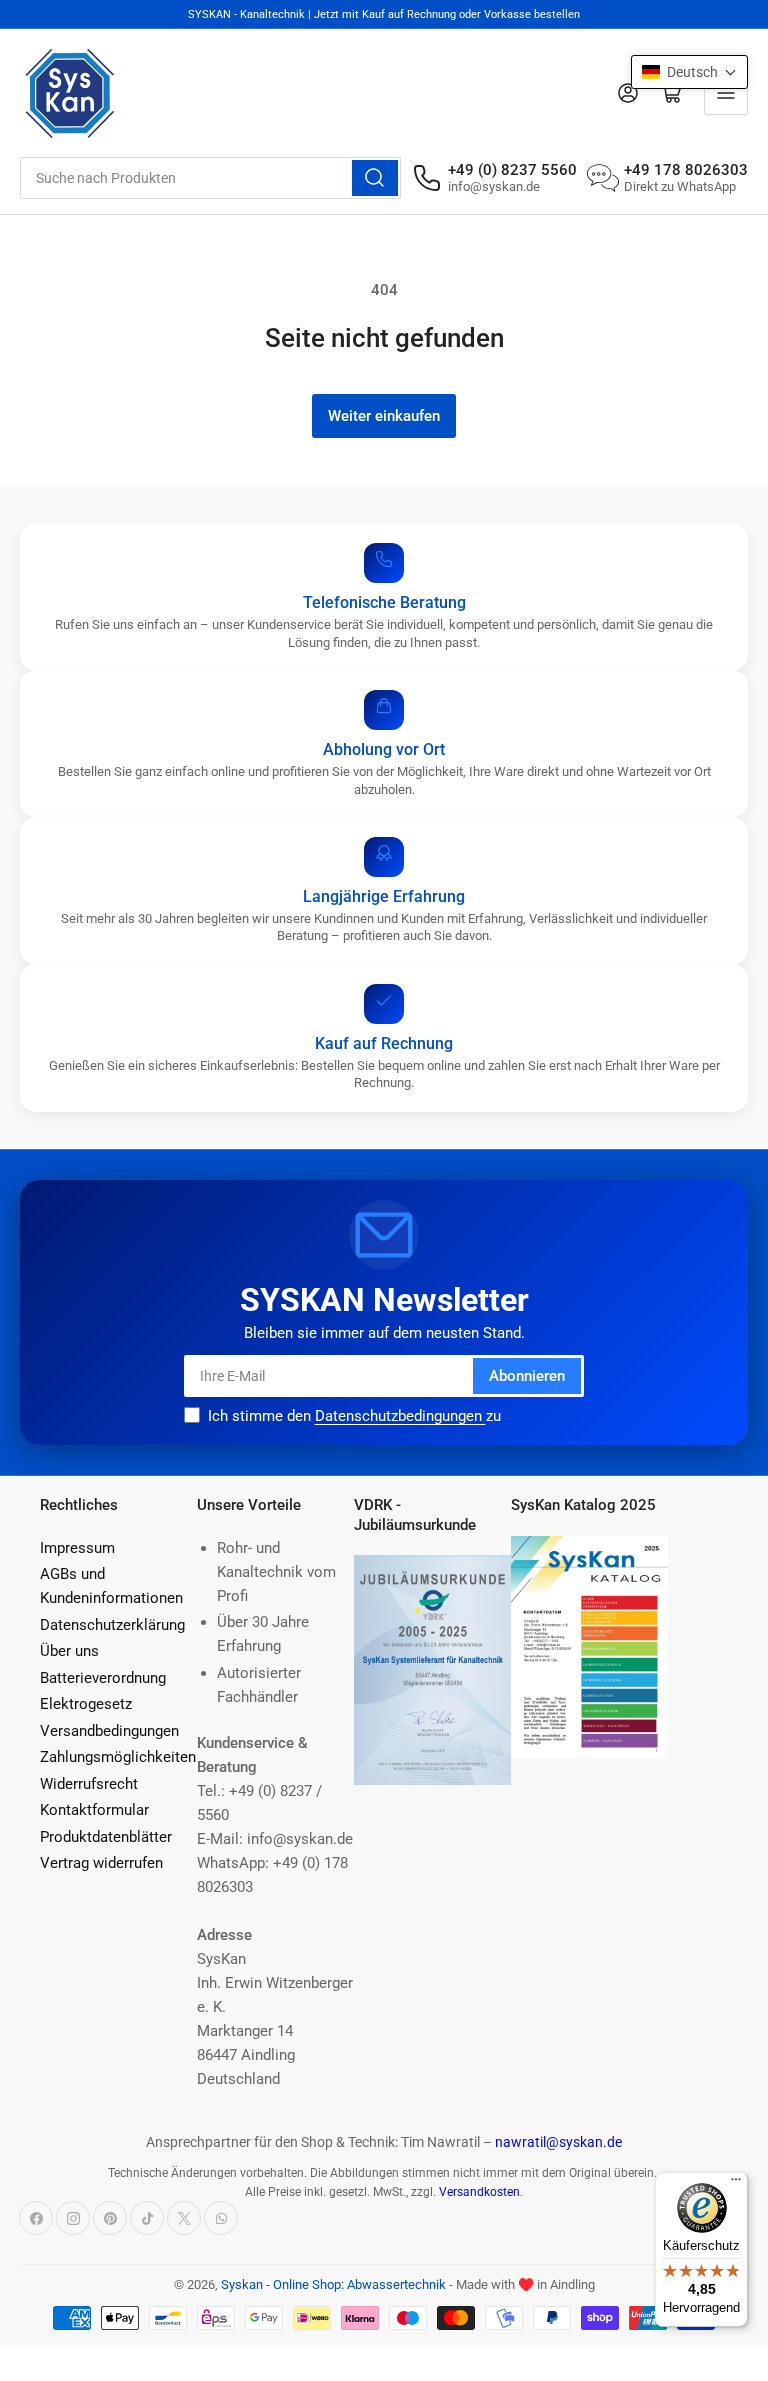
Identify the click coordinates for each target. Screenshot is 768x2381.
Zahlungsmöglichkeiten (118, 1757)
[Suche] (375, 178)
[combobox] (210, 178)
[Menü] (736, 2184)
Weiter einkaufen (384, 416)
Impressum (77, 1548)
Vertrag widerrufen (101, 1863)
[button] (689, 72)
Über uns (69, 1651)
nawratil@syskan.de (558, 2142)
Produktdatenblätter (106, 1837)
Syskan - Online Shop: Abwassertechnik (333, 2284)
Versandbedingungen (109, 1731)
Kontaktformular (94, 1810)
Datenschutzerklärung (112, 1625)
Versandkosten (479, 2192)
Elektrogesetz (86, 1704)
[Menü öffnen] (726, 93)
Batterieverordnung (103, 1678)
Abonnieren (527, 1376)
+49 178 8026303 (686, 170)
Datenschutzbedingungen (400, 1416)
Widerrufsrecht (89, 1784)
